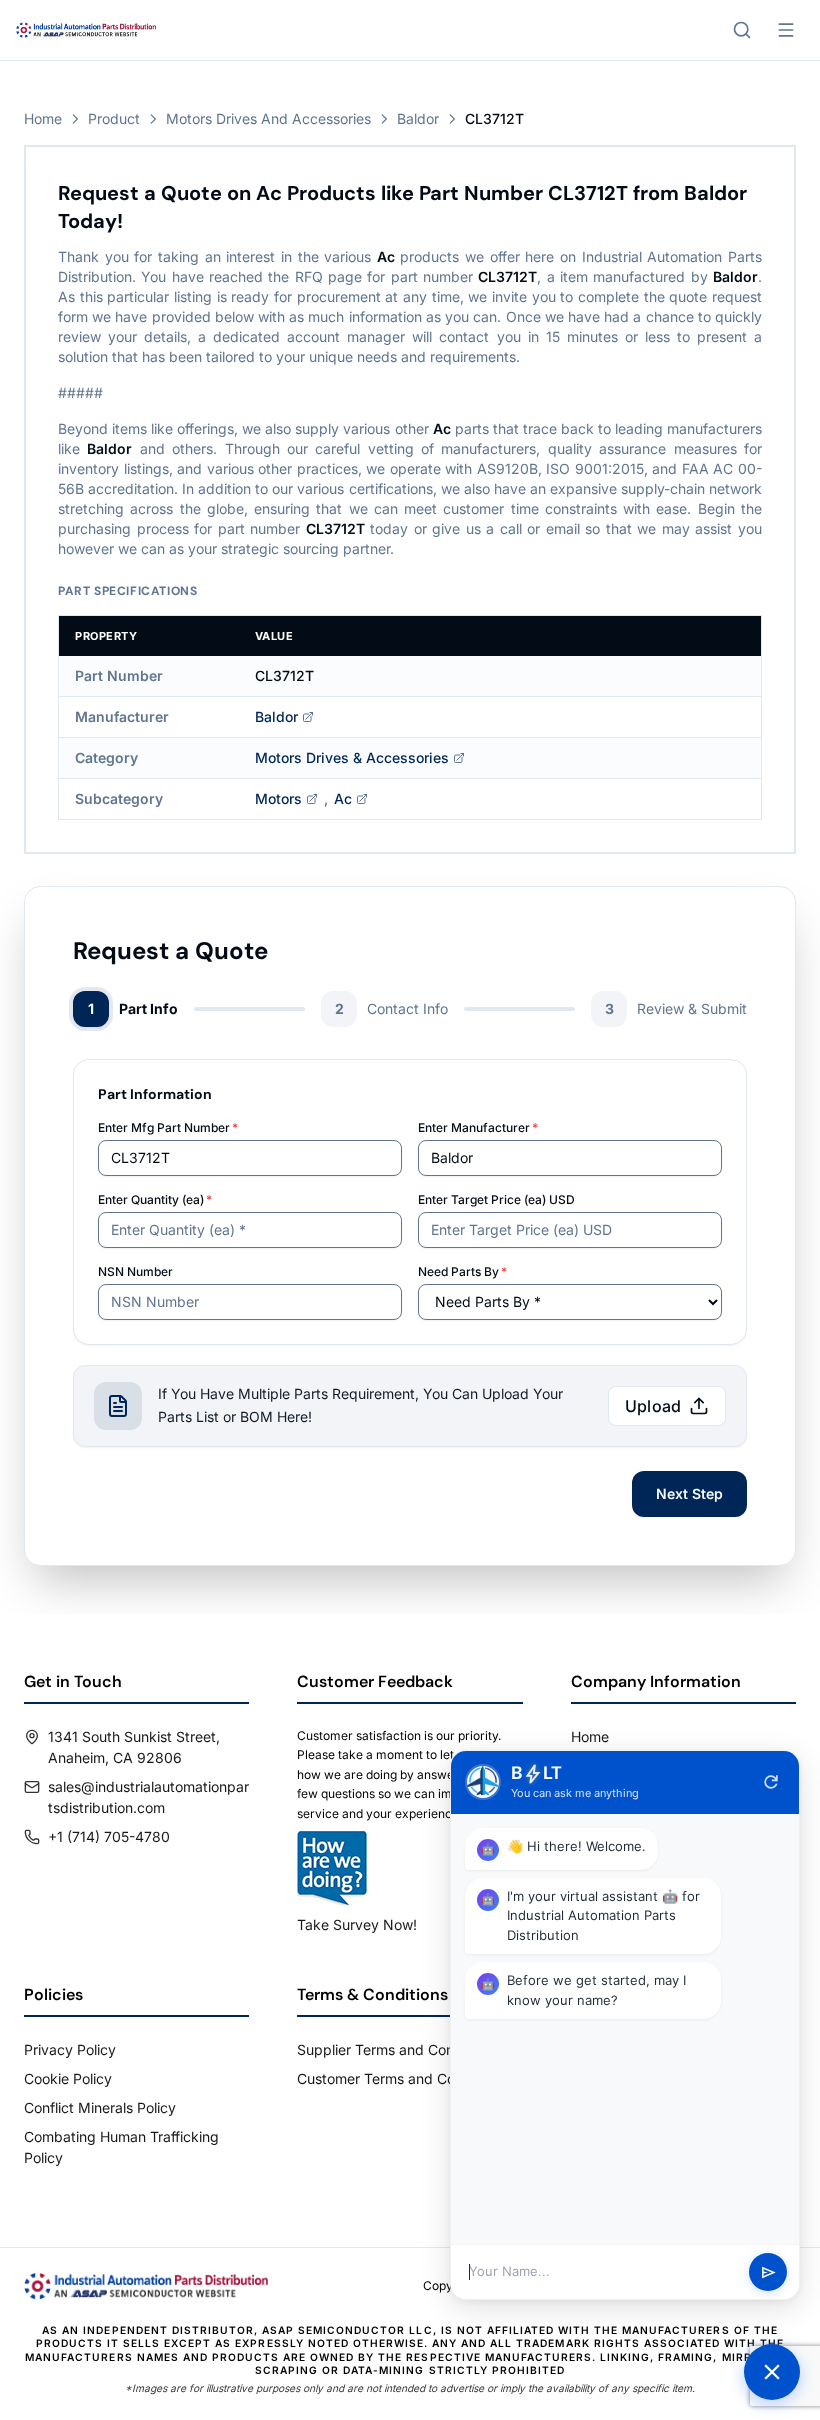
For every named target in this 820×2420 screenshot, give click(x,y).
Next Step (689, 1493)
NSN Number (135, 1271)
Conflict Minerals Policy (100, 2107)
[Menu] (786, 30)
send (768, 2272)
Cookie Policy (68, 2078)
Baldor (418, 118)
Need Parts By (462, 1271)
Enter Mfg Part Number (168, 1127)
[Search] (742, 30)
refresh (771, 1782)
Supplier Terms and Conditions (397, 2049)
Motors (278, 798)
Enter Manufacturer (478, 1127)
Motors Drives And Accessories (268, 118)
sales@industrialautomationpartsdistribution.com (148, 1797)
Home (43, 118)
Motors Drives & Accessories (352, 757)
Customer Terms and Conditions (401, 2078)
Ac (343, 798)
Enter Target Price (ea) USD (496, 1199)
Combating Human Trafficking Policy (121, 2147)
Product (114, 118)
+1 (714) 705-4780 (109, 1836)
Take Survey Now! (357, 1924)
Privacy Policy (70, 2049)
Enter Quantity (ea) (155, 1199)
